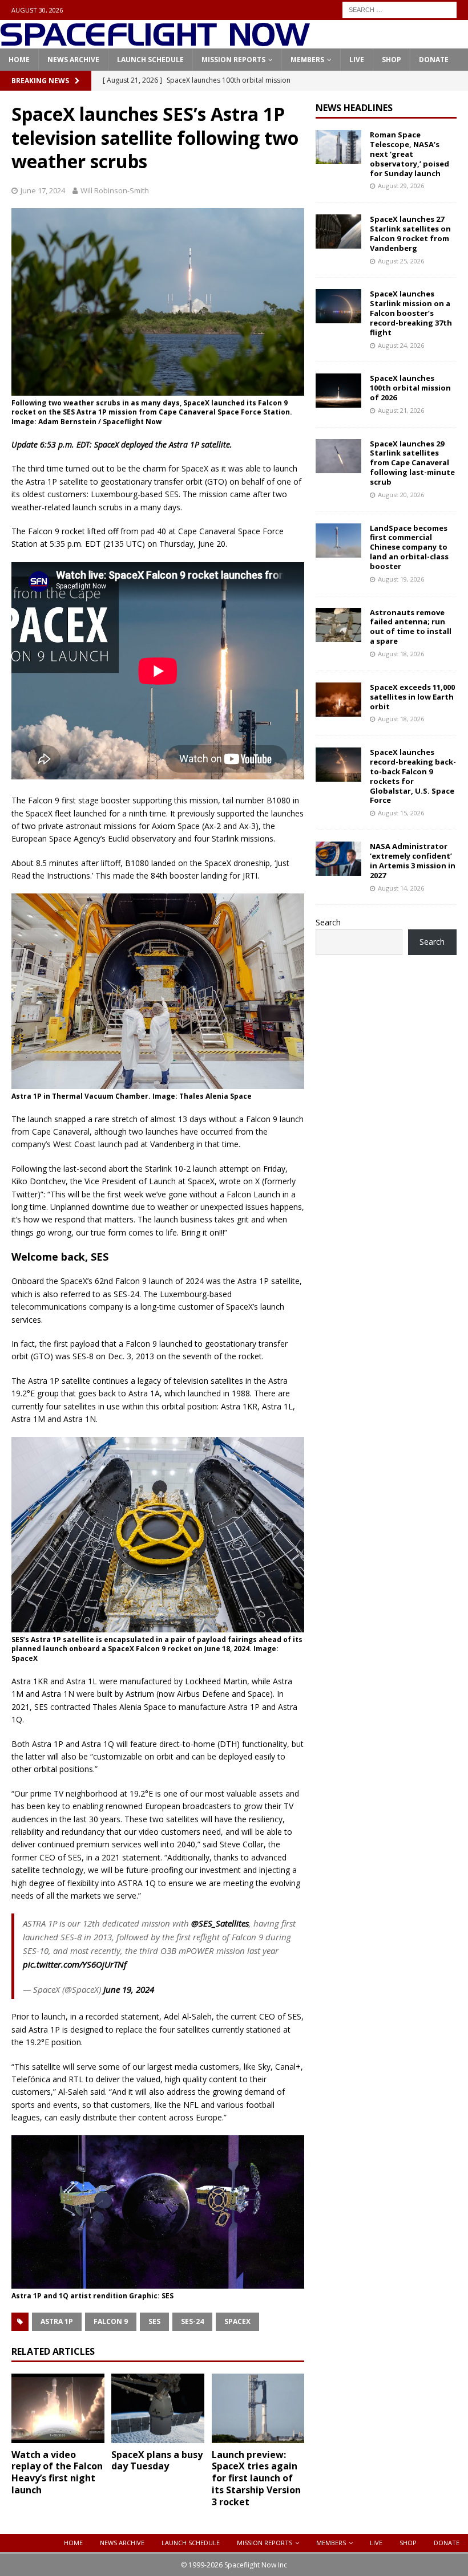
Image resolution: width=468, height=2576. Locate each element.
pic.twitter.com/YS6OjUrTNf (75, 1964)
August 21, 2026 (401, 410)
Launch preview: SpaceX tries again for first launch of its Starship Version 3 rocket (256, 2478)
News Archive (73, 60)
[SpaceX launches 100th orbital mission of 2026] (338, 391)
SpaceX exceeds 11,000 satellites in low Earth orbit (412, 697)
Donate (434, 60)
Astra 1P (57, 2321)
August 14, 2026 (401, 888)
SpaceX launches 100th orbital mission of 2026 (410, 388)
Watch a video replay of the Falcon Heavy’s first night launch (57, 2472)
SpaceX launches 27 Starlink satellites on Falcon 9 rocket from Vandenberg (410, 233)
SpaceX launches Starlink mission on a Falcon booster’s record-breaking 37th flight (411, 313)
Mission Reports (233, 60)
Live (357, 60)
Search (328, 922)
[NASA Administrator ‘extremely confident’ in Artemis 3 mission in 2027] (338, 859)
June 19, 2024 (129, 1989)
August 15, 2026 (401, 813)
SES (154, 2321)
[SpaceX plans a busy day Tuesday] (158, 2408)
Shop (392, 60)
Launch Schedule (150, 60)
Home (19, 60)
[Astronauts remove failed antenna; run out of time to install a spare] (338, 625)
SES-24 (192, 2321)
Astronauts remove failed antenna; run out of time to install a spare (411, 627)
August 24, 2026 (401, 345)
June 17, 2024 (43, 190)
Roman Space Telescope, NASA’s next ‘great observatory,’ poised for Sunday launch (409, 154)
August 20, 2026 (401, 495)
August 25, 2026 (401, 261)
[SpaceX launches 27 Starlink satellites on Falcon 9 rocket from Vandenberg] (338, 231)
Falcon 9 (111, 2321)
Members (307, 60)
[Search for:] (400, 9)
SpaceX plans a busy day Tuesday (157, 2461)
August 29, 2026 (401, 186)
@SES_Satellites (220, 1923)
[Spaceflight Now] (155, 42)
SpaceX (237, 2321)
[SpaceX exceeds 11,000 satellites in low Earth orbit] (338, 700)
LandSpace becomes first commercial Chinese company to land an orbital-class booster (409, 547)
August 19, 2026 (401, 579)
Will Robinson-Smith (115, 190)
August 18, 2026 (401, 654)
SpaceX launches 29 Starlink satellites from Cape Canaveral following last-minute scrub (412, 463)
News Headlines (354, 108)
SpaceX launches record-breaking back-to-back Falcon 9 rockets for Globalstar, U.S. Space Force (413, 776)
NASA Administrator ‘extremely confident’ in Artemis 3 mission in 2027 (413, 861)
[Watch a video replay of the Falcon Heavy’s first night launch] (58, 2408)
